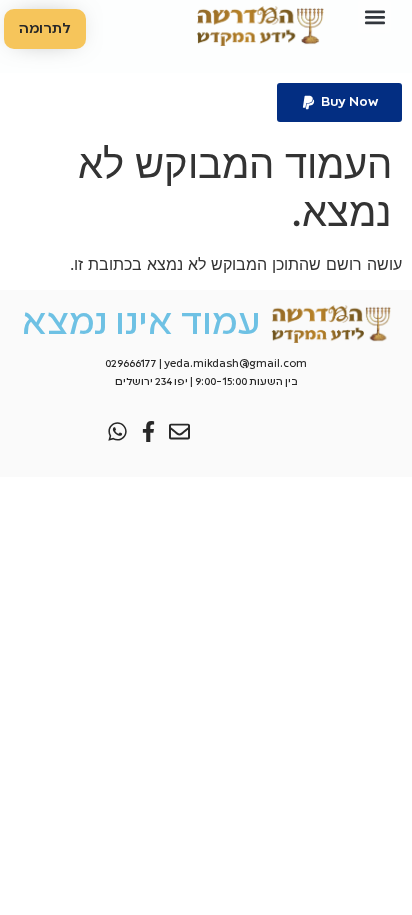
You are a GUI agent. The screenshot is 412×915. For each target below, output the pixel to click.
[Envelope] (179, 431)
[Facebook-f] (148, 431)
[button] (374, 16)
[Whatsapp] (117, 431)
